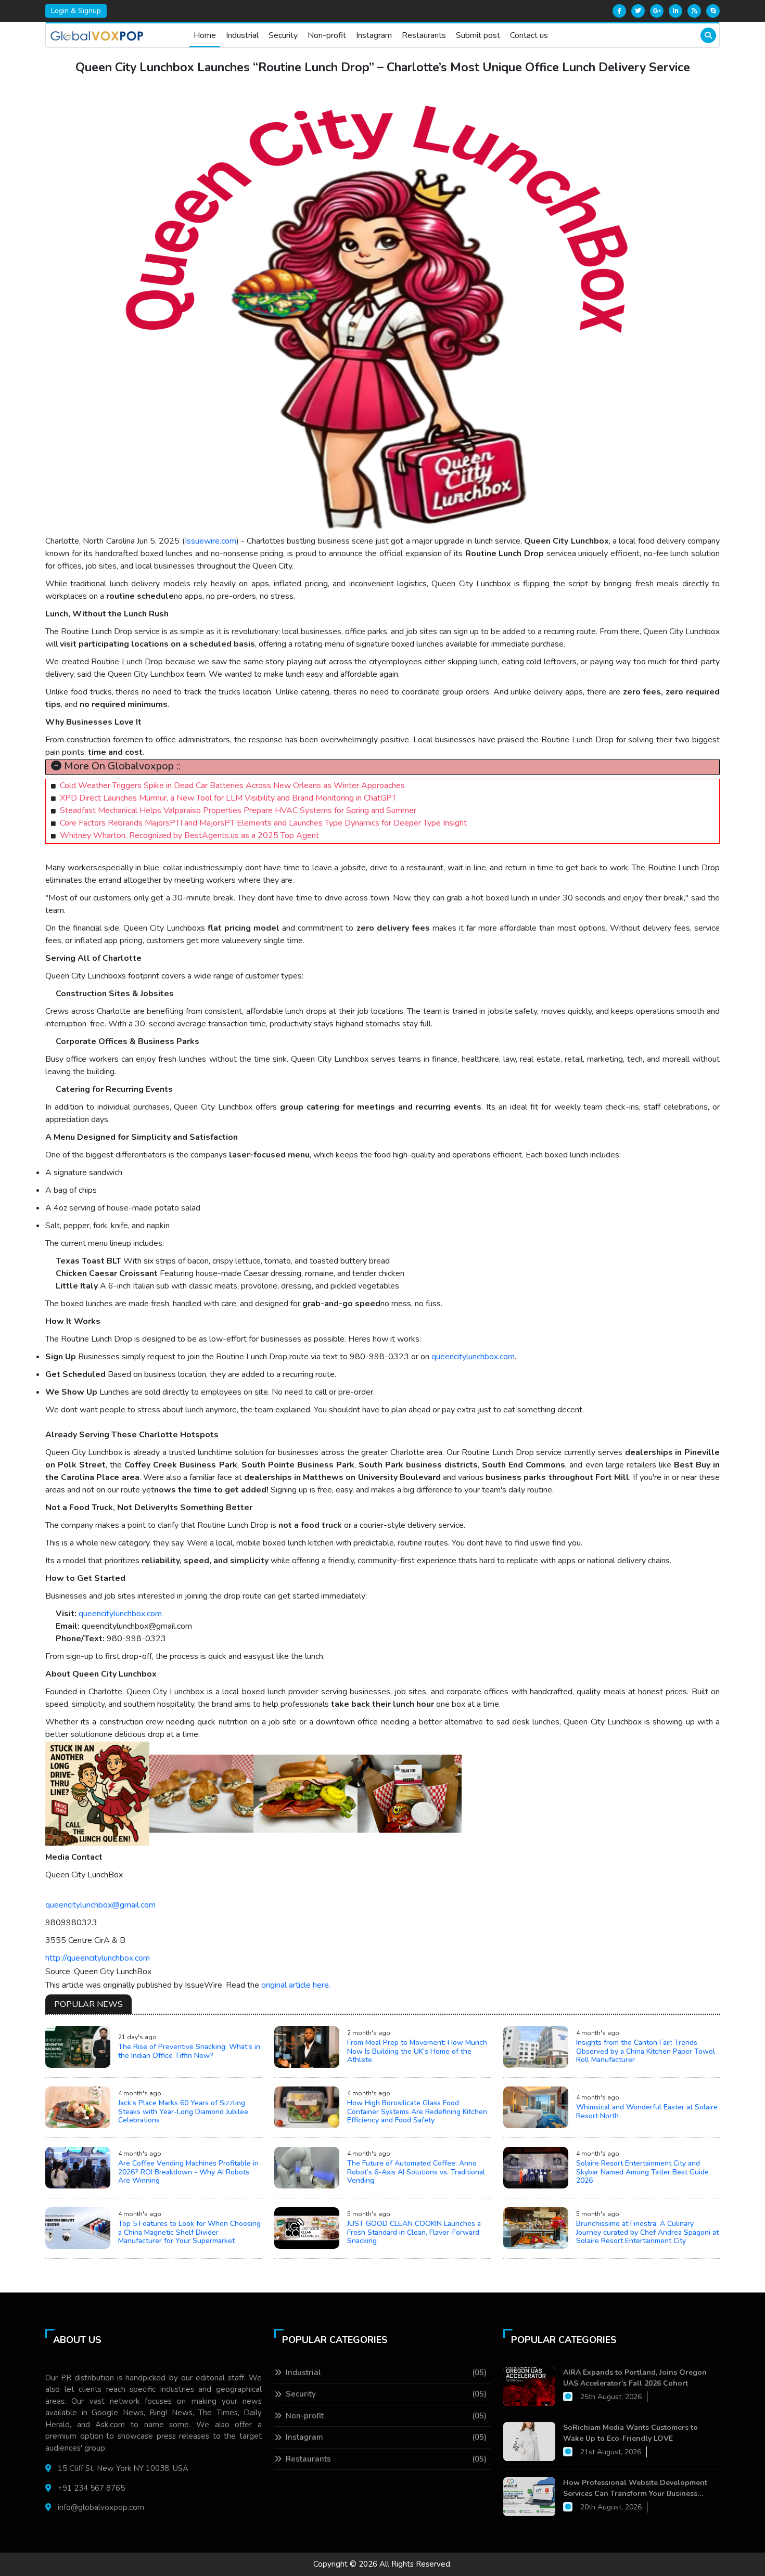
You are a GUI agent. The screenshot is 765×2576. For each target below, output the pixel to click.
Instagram (374, 35)
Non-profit (327, 35)
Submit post (478, 35)
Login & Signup (76, 11)
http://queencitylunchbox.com (98, 1958)
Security (283, 35)
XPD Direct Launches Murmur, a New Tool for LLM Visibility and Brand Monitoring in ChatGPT (228, 798)
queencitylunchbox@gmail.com (100, 1905)
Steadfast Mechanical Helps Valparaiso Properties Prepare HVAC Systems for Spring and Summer (238, 810)
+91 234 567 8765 (91, 2488)
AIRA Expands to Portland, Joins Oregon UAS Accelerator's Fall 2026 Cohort (635, 2378)
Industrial (242, 35)
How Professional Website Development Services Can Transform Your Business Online (635, 2488)
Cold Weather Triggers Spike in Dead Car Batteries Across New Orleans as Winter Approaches (232, 785)
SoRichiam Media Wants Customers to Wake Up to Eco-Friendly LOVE (630, 2433)
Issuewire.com (211, 541)
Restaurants (424, 35)
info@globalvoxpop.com (101, 2507)
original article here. (296, 1985)
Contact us (529, 35)
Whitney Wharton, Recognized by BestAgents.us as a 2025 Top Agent (189, 835)
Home (205, 35)
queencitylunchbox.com (473, 1357)
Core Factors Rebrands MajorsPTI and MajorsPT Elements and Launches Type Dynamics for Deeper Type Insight (263, 823)
